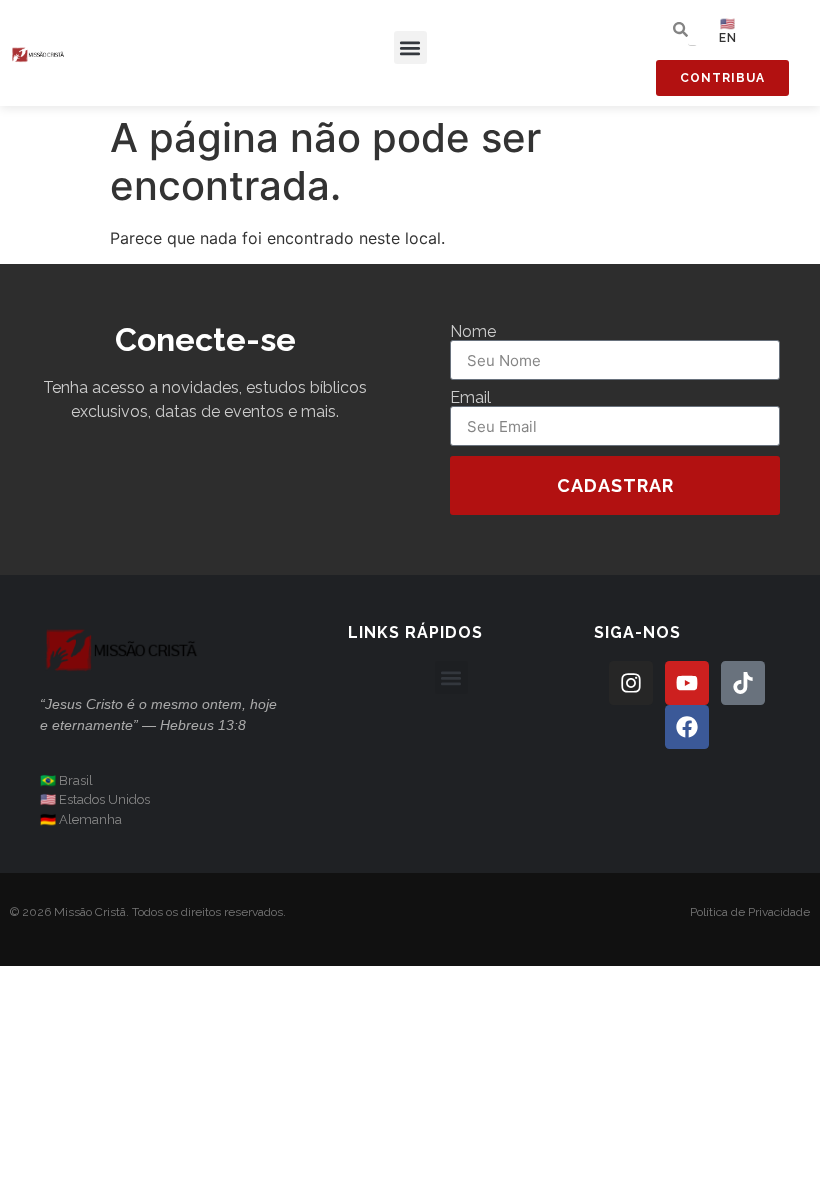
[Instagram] (631, 683)
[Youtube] (687, 683)
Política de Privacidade (750, 912)
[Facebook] (687, 727)
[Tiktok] (743, 683)
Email (470, 398)
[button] (410, 47)
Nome (473, 332)
